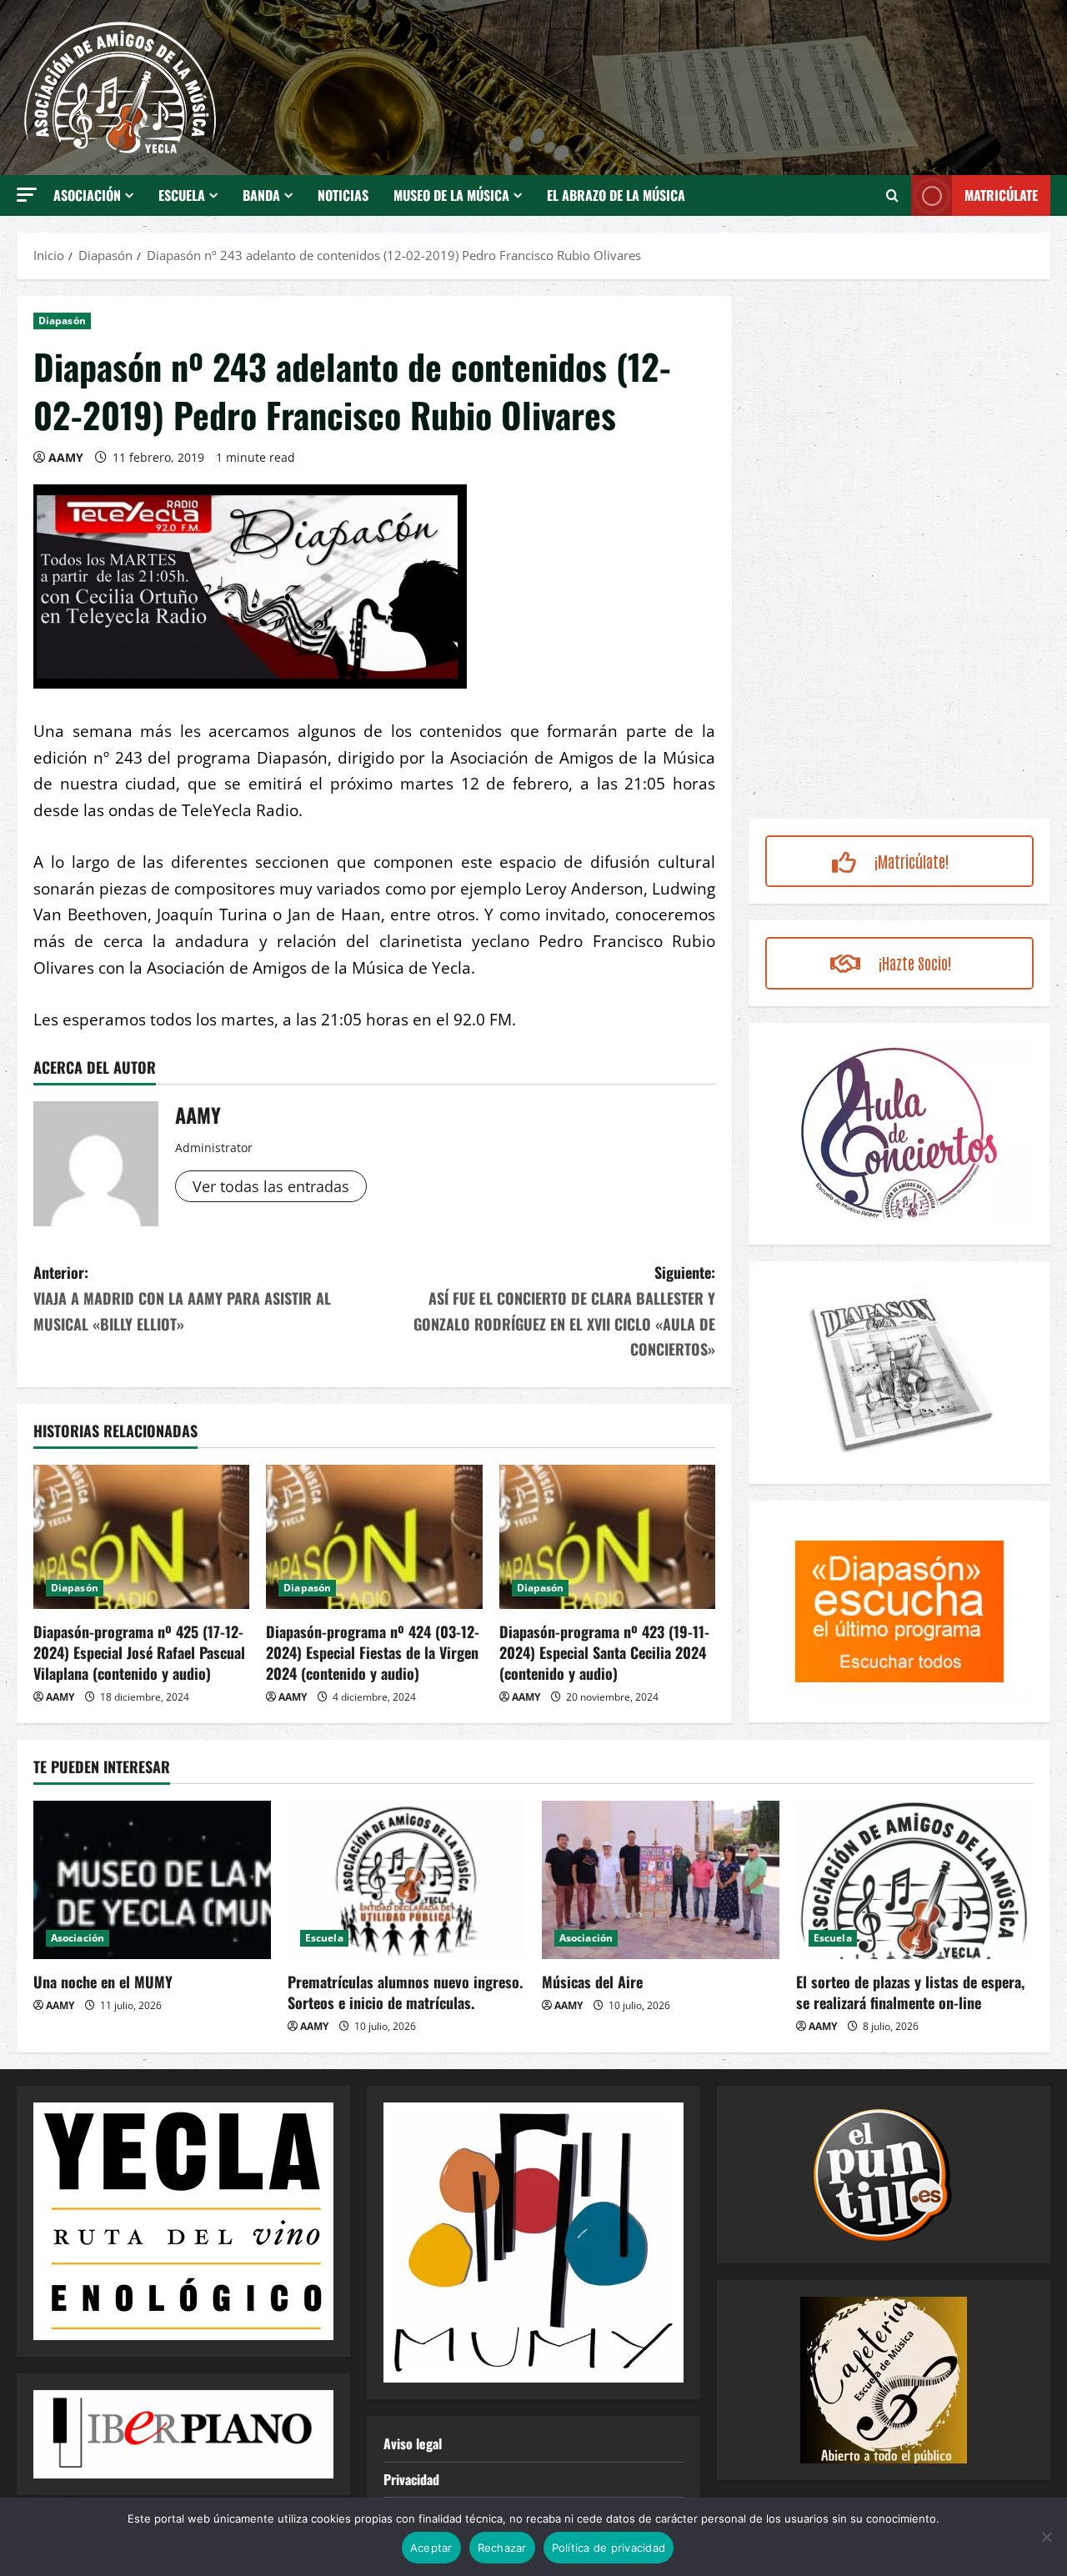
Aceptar (431, 2548)
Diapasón (62, 321)
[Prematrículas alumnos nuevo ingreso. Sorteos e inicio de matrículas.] (406, 1880)
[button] (27, 195)
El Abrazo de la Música (616, 195)
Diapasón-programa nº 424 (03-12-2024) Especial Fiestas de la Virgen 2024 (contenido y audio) (373, 1652)
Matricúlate (1001, 195)
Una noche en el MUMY (103, 1982)
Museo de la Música (451, 195)
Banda (261, 195)
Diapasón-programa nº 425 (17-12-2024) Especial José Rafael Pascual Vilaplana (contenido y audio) (139, 1652)
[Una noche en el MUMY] (152, 1880)
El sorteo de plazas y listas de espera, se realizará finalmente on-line (910, 1992)
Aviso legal (413, 2443)
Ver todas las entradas (271, 1186)
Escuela (182, 195)
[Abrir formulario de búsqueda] (892, 195)
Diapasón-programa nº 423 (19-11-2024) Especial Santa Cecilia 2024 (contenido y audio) (604, 1652)
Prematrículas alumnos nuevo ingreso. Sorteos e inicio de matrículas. (405, 1992)
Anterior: (182, 1298)
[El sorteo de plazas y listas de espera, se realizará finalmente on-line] (915, 1880)
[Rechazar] (1046, 2537)
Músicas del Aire (592, 1982)
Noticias (343, 195)
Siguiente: (564, 1311)
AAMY (66, 457)
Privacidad (411, 2479)
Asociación (87, 195)
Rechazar (502, 2548)
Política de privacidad (609, 2548)
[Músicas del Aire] (661, 1880)
